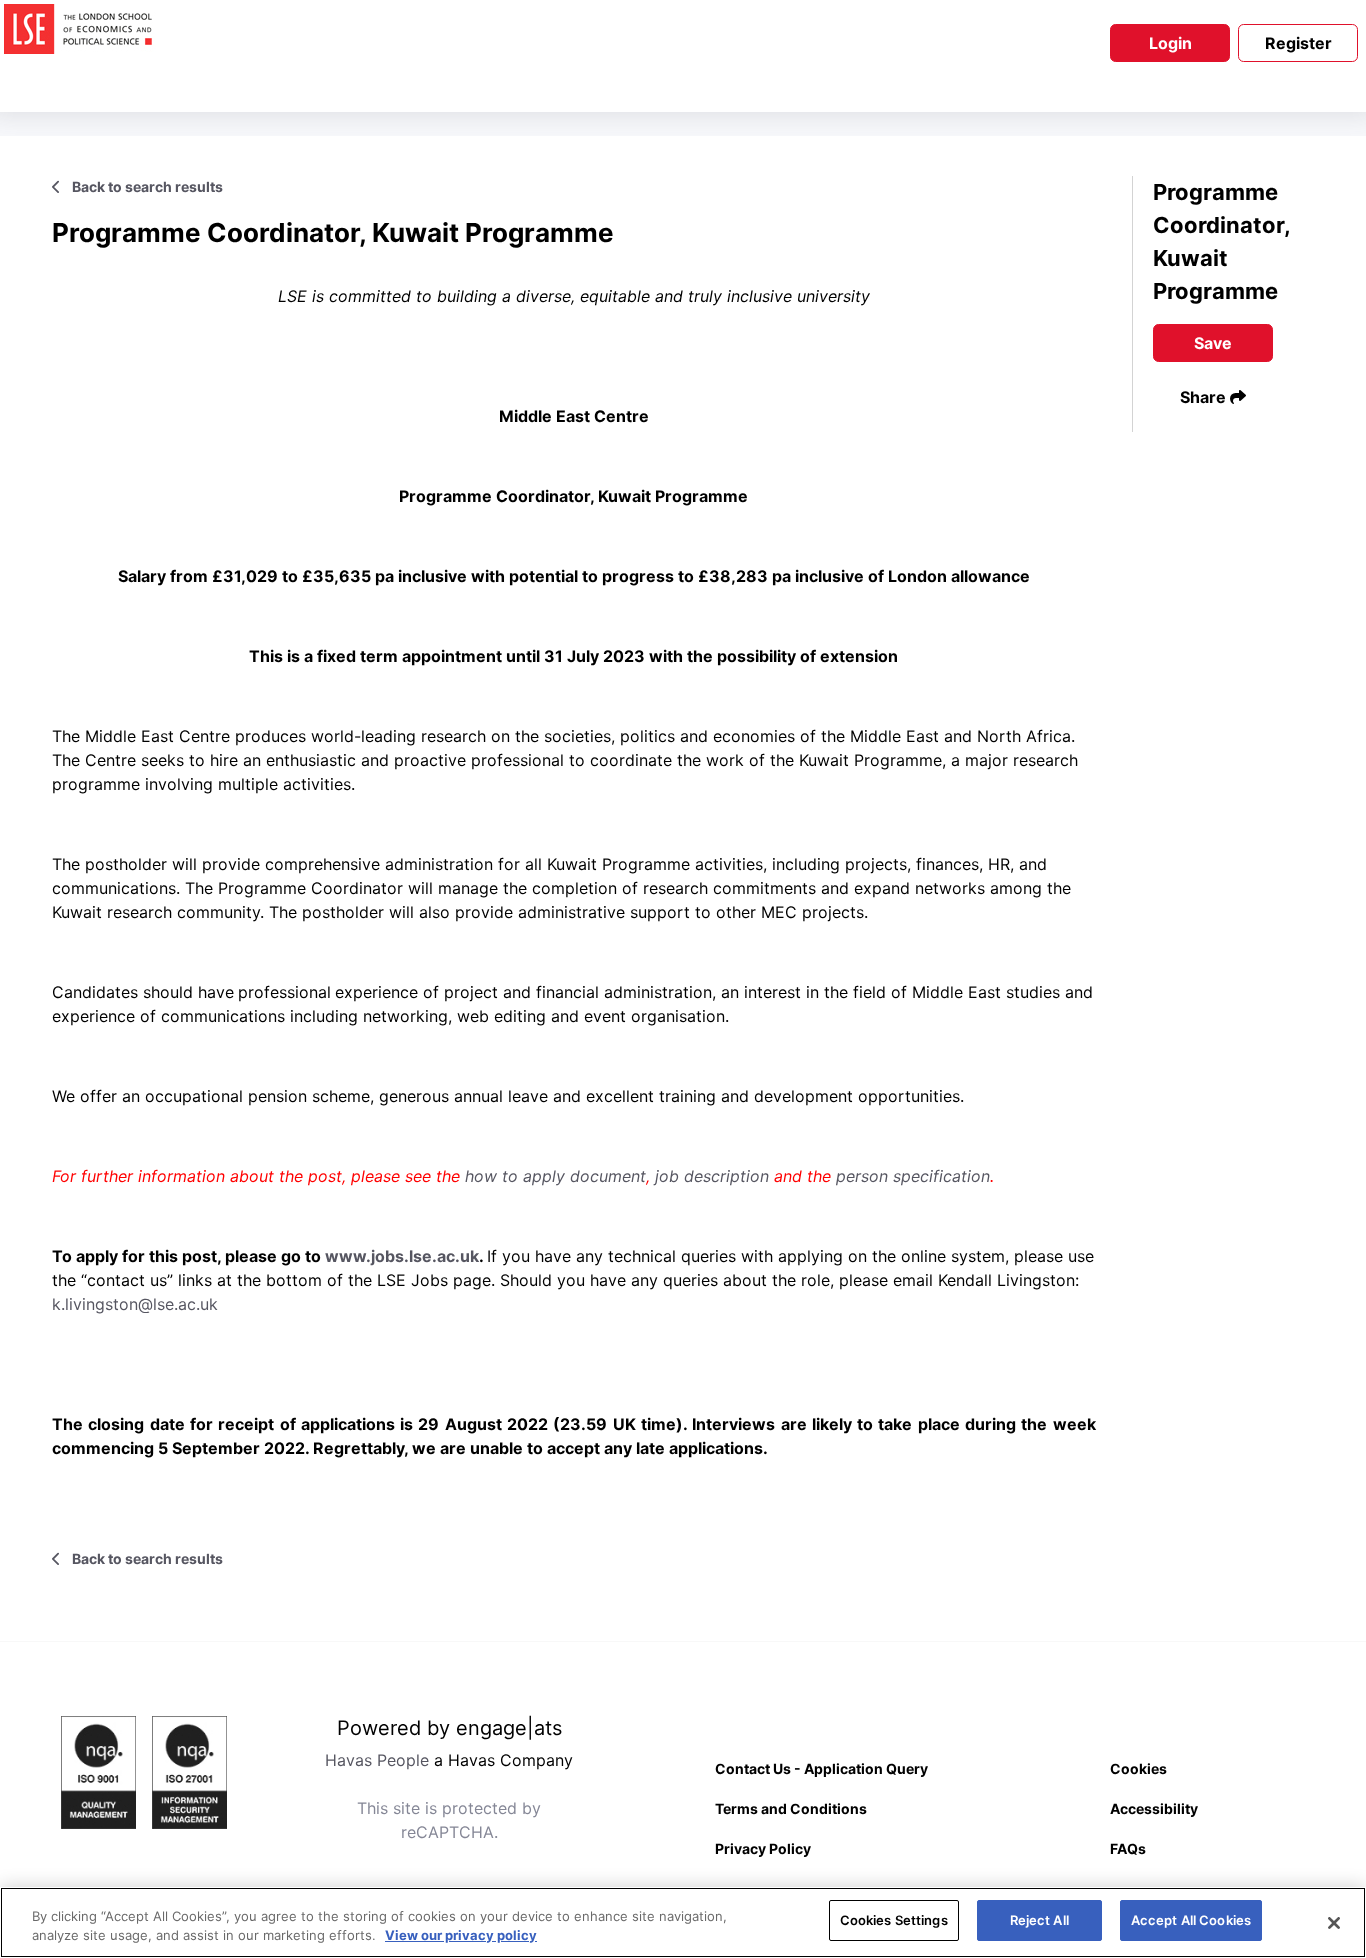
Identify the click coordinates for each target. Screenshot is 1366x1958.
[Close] (1334, 1923)
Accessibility (1154, 1808)
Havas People (377, 1760)
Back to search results (146, 186)
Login (1170, 43)
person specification (913, 1176)
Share (1205, 397)
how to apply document (555, 1176)
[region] (683, 1922)
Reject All (1039, 1920)
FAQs (1128, 1848)
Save (1213, 343)
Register (1298, 43)
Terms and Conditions (791, 1808)
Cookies (1138, 1768)
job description (712, 1176)
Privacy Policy (763, 1848)
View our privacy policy (461, 1936)
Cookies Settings (894, 1920)
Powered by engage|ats (449, 1728)
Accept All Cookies (1191, 1920)
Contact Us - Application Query (821, 1768)
